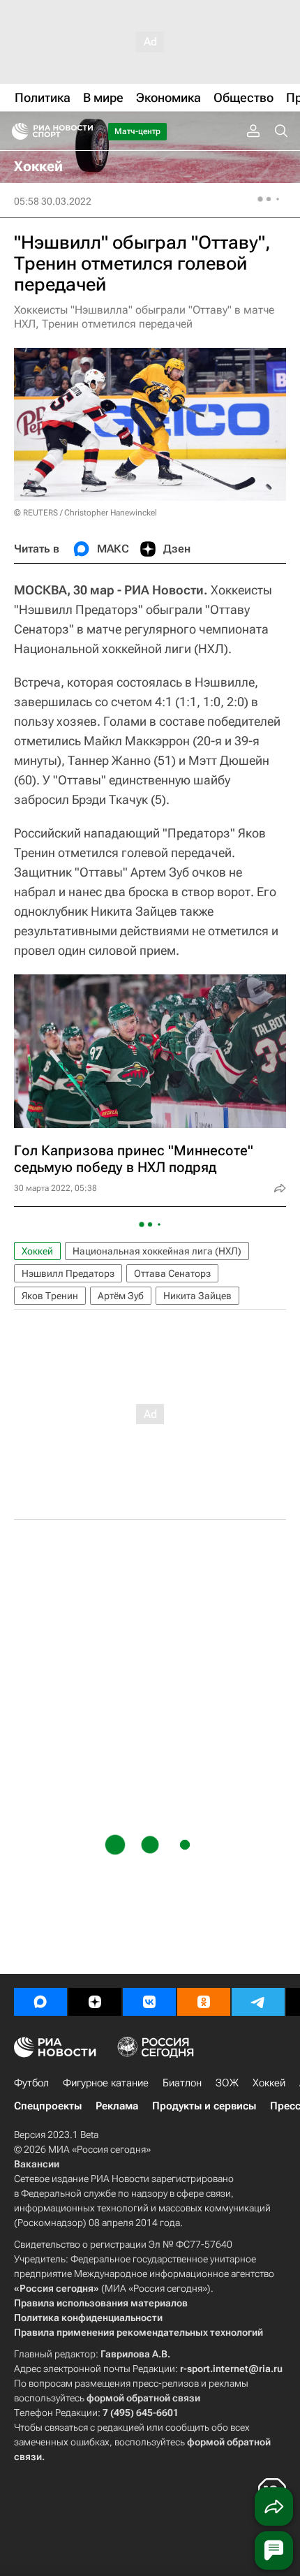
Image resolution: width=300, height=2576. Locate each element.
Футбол (31, 2083)
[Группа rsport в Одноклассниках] (204, 2002)
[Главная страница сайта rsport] (84, 131)
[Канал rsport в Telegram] (258, 2002)
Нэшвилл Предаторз (68, 1273)
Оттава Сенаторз (172, 1273)
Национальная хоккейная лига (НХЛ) (157, 1251)
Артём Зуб (121, 1296)
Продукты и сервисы (204, 2106)
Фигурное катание (106, 2083)
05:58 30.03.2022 (53, 201)
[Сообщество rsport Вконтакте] (149, 2002)
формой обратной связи (143, 2398)
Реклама (117, 2106)
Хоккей (37, 1251)
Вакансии (37, 2164)
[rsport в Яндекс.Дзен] (95, 2002)
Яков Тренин (50, 1296)
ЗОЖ (227, 2083)
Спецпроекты (48, 2106)
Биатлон (182, 2083)
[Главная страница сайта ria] (16, 131)
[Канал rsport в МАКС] (40, 2002)
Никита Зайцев (197, 1296)
